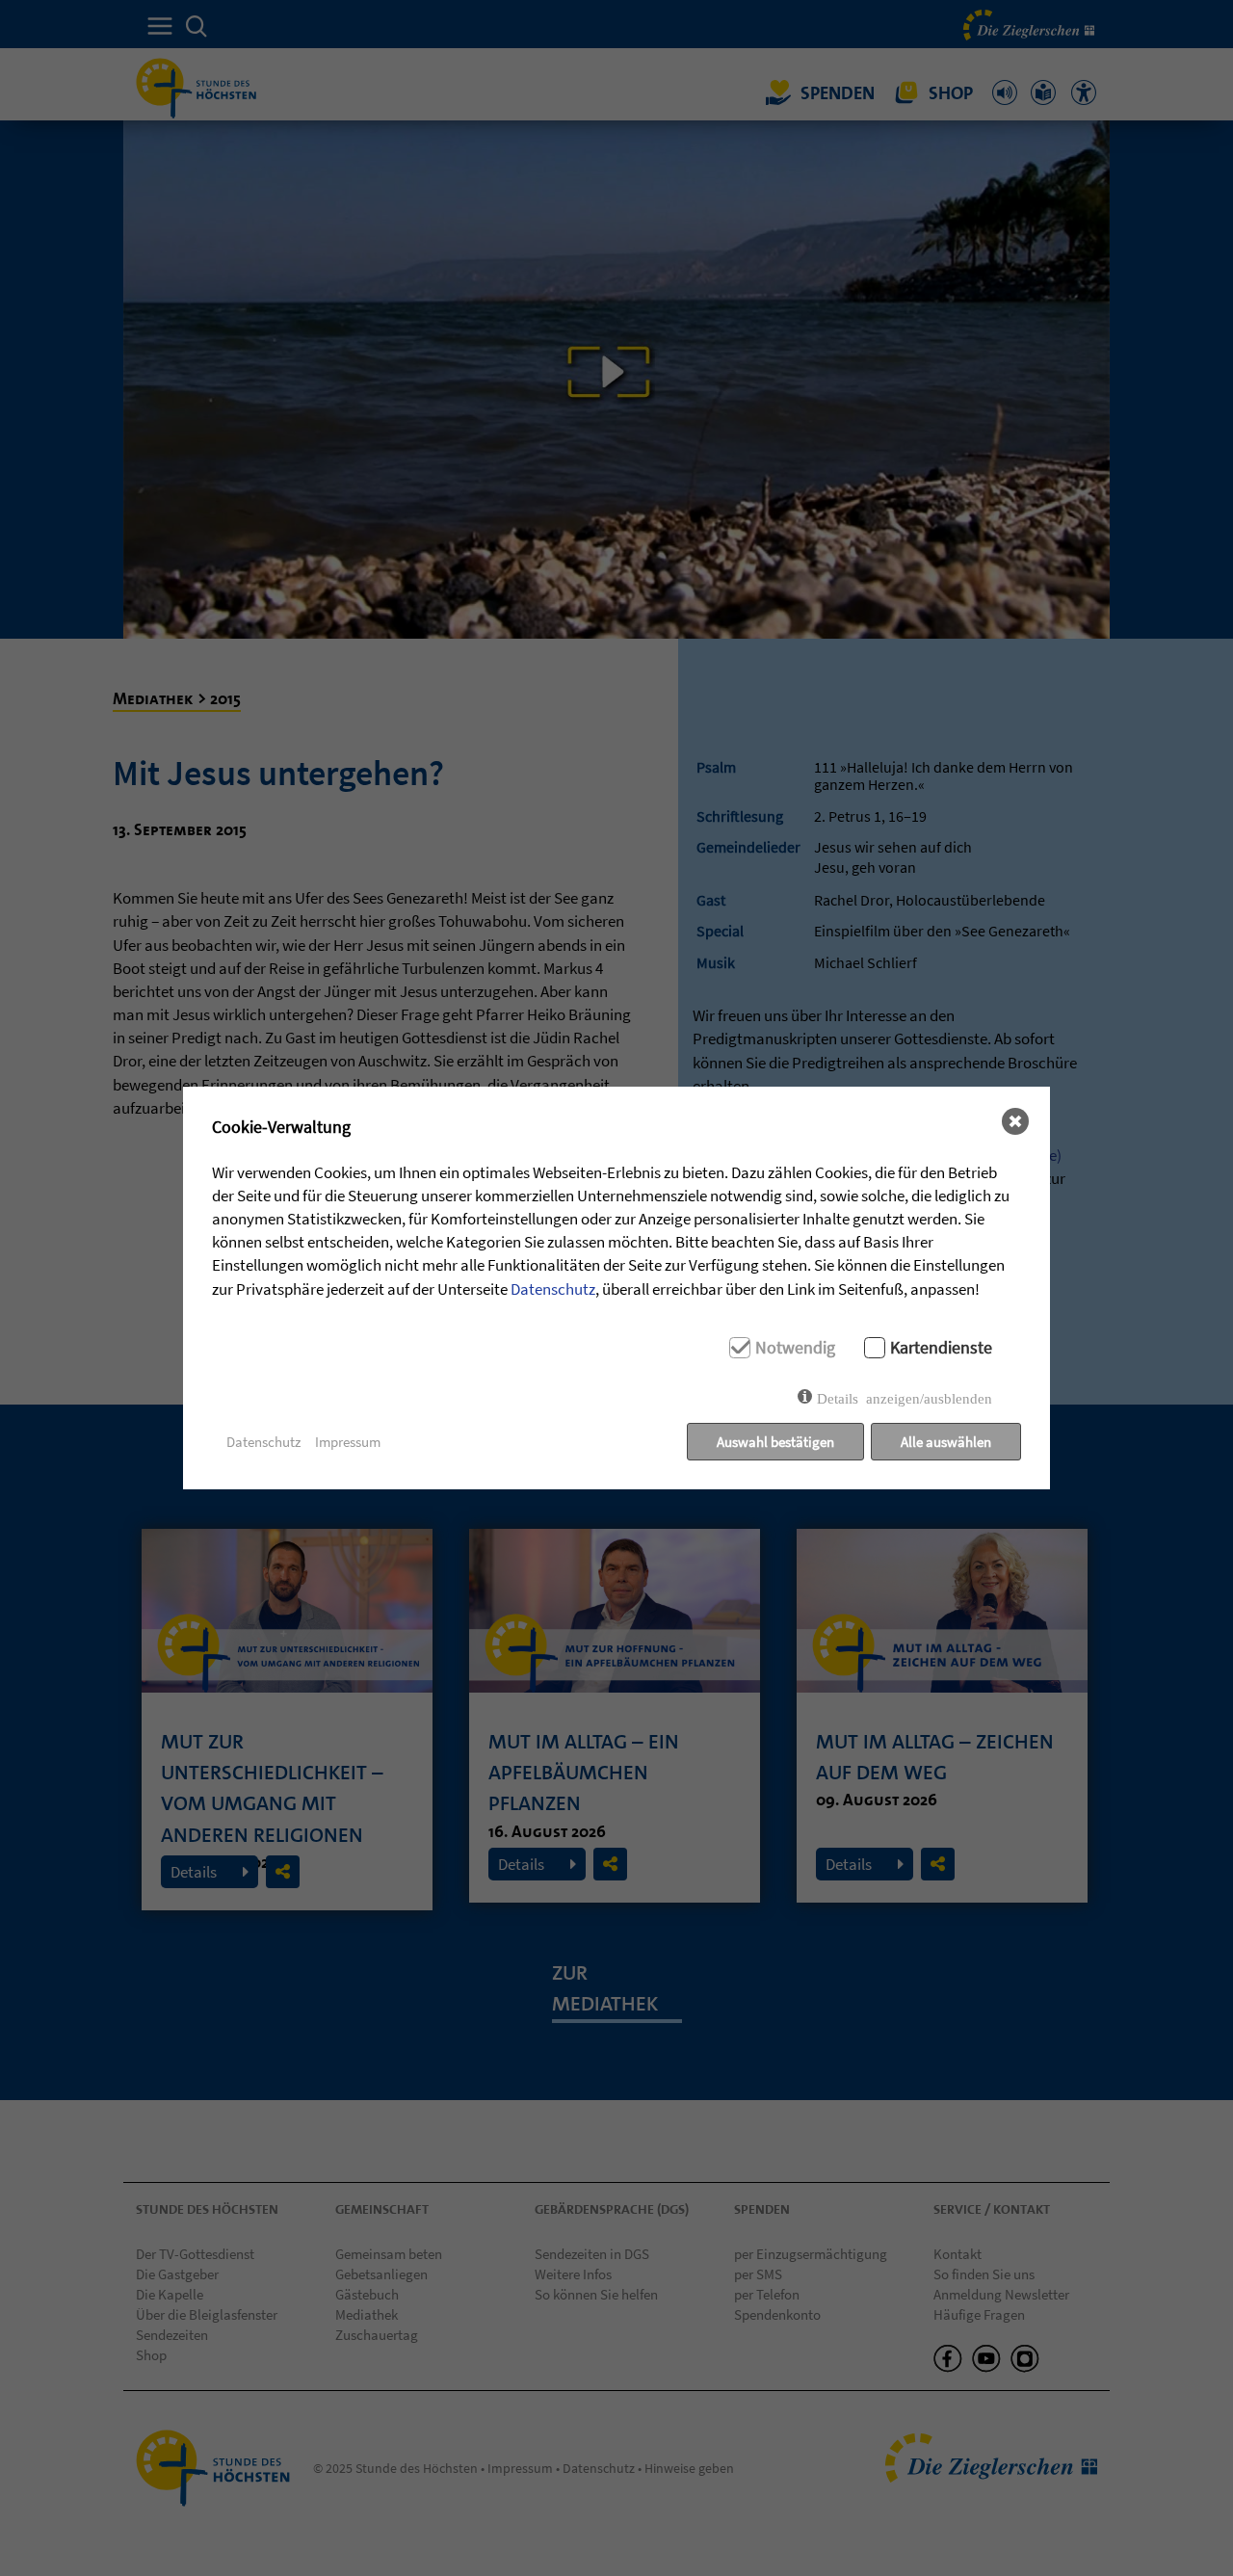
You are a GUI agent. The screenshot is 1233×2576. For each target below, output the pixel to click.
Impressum (348, 1442)
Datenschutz (553, 1289)
